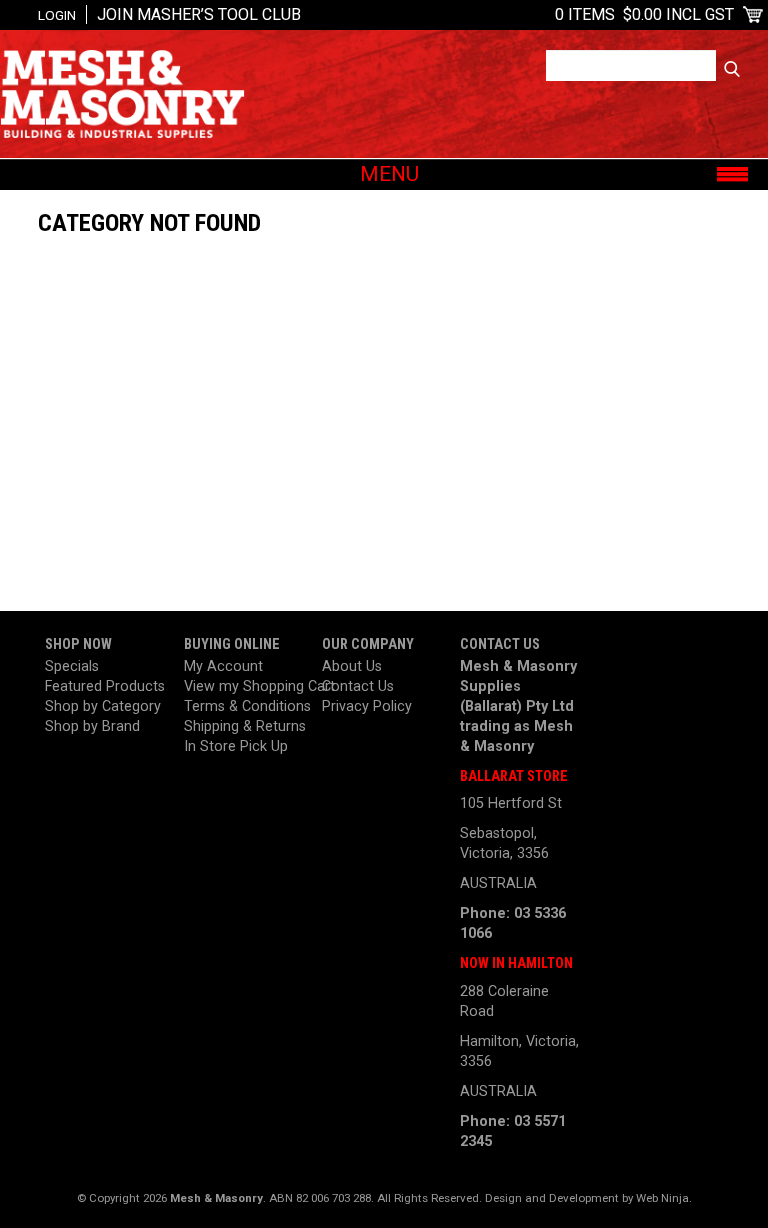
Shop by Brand (92, 726)
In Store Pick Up (236, 746)
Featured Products (105, 686)
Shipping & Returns (245, 726)
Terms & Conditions (246, 706)
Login (57, 15)
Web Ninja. (664, 1198)
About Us (352, 666)
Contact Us (358, 686)
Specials (72, 666)
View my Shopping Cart (246, 686)
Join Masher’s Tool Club (199, 14)
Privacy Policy (367, 706)
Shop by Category (103, 706)
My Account (223, 666)
